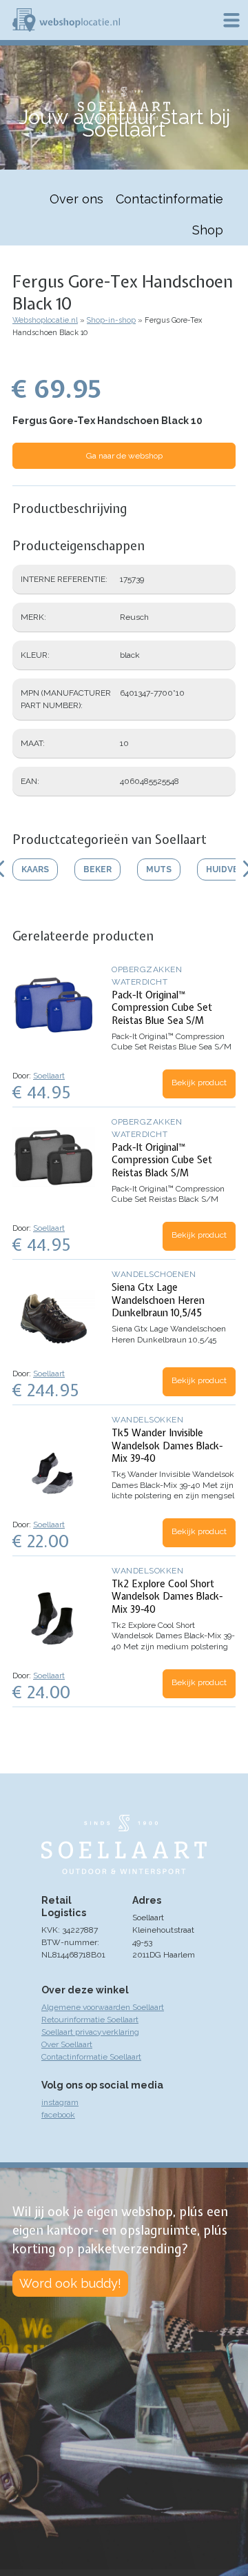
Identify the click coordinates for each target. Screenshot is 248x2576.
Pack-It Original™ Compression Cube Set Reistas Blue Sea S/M (162, 1007)
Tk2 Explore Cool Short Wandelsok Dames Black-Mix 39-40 (167, 1596)
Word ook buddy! (70, 2283)
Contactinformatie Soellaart (91, 2057)
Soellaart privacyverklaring (90, 2032)
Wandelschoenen (154, 1274)
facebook (58, 2115)
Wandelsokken (147, 1420)
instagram (60, 2102)
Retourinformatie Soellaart (90, 2020)
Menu (231, 20)
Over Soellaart (67, 2044)
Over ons (76, 199)
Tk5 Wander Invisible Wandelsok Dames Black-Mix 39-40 (167, 1445)
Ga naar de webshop (124, 456)
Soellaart (49, 1076)
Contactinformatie (169, 199)
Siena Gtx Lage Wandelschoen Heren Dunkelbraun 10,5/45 (158, 1300)
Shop (208, 230)
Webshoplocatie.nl (45, 320)
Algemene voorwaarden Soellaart (103, 2007)
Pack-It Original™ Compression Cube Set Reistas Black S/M (162, 1160)
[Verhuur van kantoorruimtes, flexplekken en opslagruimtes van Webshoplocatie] (66, 20)
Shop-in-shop (111, 320)
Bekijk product (199, 1083)
